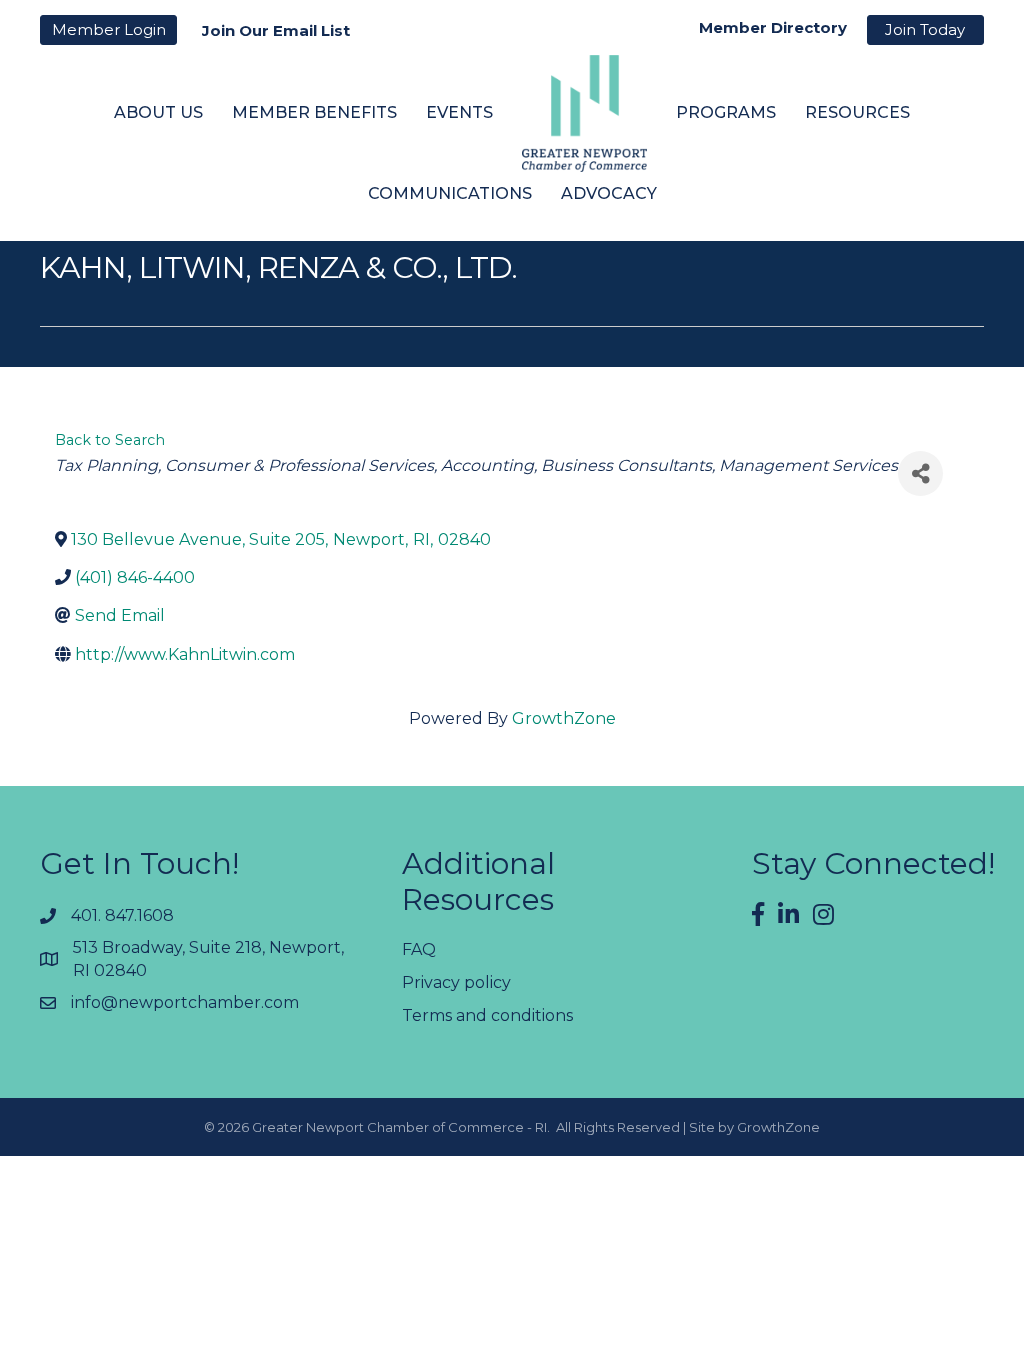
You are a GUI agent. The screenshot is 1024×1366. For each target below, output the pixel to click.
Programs (726, 112)
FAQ (419, 949)
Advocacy (609, 193)
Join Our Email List (276, 30)
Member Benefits (314, 112)
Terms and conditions (487, 1015)
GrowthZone (564, 718)
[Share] (920, 473)
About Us (158, 112)
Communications (450, 193)
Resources (857, 112)
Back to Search (110, 440)
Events (459, 112)
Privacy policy (456, 982)
